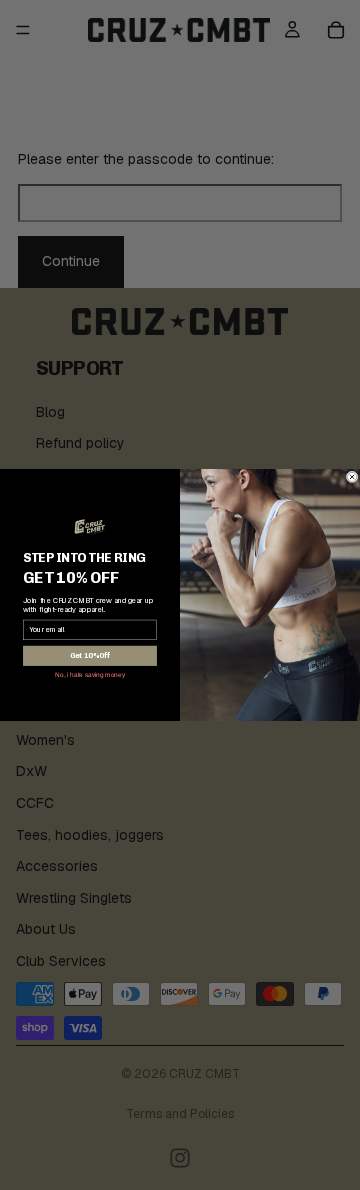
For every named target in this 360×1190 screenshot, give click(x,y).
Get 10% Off (90, 656)
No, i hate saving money (89, 675)
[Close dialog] (352, 477)
